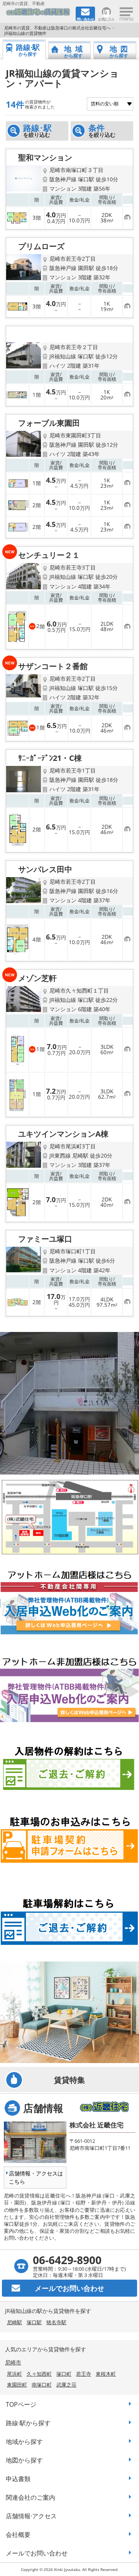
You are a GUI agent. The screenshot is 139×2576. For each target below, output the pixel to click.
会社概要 (18, 2535)
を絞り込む (37, 131)
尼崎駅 (14, 2322)
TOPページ (21, 2404)
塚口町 (64, 2374)
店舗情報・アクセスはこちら (36, 2177)
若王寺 (84, 2374)
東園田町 (17, 2385)
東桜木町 (106, 2374)
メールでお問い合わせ (37, 2553)
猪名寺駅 (56, 2322)
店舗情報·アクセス (31, 2516)
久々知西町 (39, 2374)
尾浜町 (14, 2374)
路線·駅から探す (28, 2423)
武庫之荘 (66, 2385)
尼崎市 (13, 2362)
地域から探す (24, 2442)
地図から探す (24, 2460)
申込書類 (18, 2479)
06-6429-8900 (67, 2260)
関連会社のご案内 (31, 2497)
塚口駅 (34, 2322)
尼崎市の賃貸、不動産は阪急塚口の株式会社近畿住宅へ (57, 28)
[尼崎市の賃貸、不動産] (38, 14)
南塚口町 (42, 2385)
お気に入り (106, 19)
